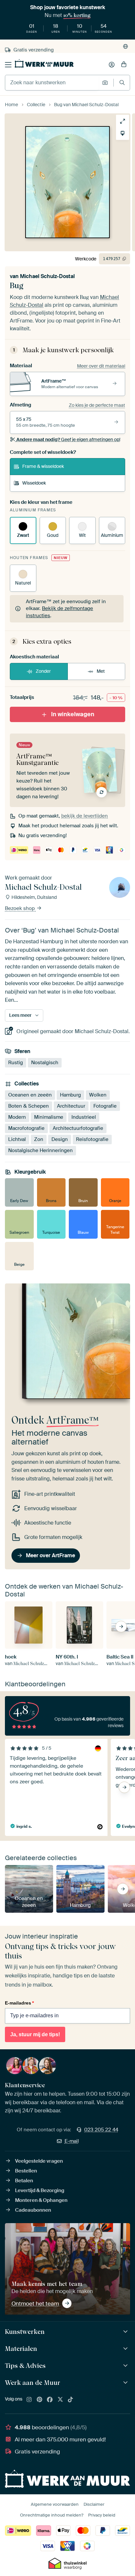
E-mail (72, 2141)
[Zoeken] (122, 83)
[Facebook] (50, 2400)
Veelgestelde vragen (39, 2161)
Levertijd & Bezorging (40, 2190)
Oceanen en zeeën (30, 1095)
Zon (39, 1139)
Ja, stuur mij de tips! (35, 2034)
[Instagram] (29, 2400)
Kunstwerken (25, 2332)
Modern (17, 1117)
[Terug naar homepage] (44, 63)
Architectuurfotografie (78, 1128)
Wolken (98, 1095)
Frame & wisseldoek (43, 466)
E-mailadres (19, 2003)
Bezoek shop (20, 908)
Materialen (21, 2349)
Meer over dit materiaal (101, 366)
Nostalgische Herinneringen (40, 1150)
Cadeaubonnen (33, 2210)
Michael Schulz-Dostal (47, 276)
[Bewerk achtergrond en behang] (123, 133)
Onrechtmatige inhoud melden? (52, 2515)
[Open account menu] (112, 65)
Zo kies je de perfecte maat (97, 405)
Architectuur (71, 1106)
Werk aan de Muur (33, 2383)
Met (101, 671)
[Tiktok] (70, 2400)
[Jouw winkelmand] (124, 65)
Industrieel (84, 1117)
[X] (60, 2400)
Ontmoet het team (35, 2304)
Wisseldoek (34, 483)
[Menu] (8, 65)
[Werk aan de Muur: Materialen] (126, 2349)
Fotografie (105, 1106)
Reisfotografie (92, 1139)
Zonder (43, 671)
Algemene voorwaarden (55, 2504)
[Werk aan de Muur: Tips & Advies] (126, 2366)
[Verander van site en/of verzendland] (125, 46)
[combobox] (52, 83)
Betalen (24, 2181)
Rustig (16, 1062)
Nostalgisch (45, 1062)
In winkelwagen (73, 714)
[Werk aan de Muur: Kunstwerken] (126, 2332)
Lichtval (17, 1139)
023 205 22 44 (101, 2130)
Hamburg (70, 1095)
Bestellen (26, 2171)
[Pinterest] (40, 2400)
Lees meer (20, 1015)
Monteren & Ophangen (41, 2200)
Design (60, 1139)
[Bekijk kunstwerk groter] (123, 121)
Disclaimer (94, 2504)
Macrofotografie (26, 1128)
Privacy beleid (102, 2515)
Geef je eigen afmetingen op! (68, 439)
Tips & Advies (25, 2366)
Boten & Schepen (29, 1106)
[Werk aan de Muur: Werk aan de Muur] (126, 2383)
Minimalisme (49, 1117)
